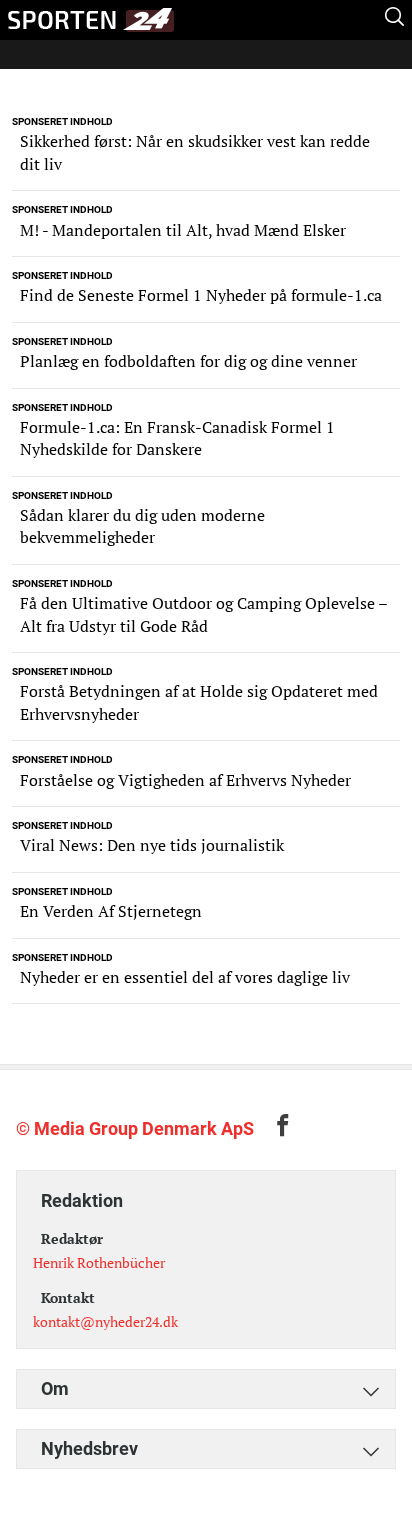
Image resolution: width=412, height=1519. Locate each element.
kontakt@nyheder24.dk (105, 1321)
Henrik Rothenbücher (99, 1262)
